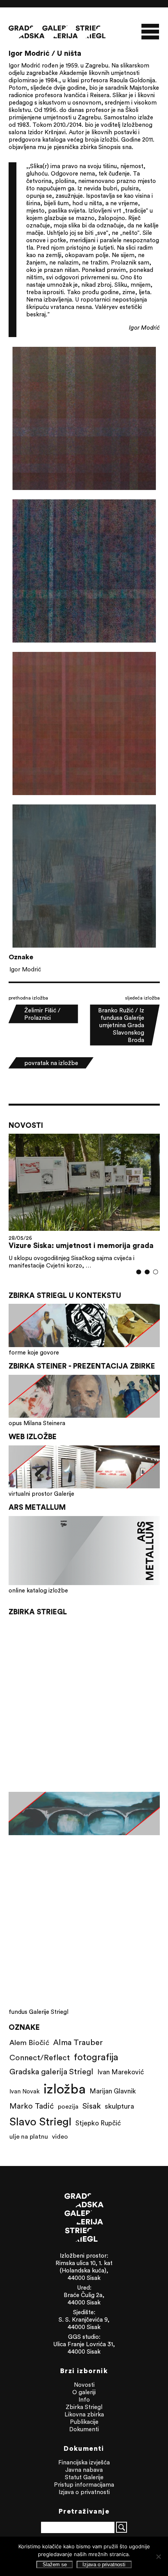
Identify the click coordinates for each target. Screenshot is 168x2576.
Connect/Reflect (40, 2057)
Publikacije (84, 2422)
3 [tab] (155, 1272)
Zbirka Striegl (84, 2407)
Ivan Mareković (121, 2072)
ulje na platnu (29, 2136)
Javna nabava (84, 2470)
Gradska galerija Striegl (51, 2071)
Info (84, 2399)
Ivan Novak (24, 2091)
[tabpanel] (84, 1201)
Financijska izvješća (84, 2462)
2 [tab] (147, 1272)
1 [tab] (139, 1272)
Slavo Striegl (40, 2122)
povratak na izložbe (51, 1063)
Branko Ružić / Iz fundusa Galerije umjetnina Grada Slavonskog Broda (121, 1025)
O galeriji (84, 2392)
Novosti (84, 2385)
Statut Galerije (84, 2477)
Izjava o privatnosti (84, 2492)
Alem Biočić (29, 2042)
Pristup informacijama (84, 2485)
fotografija (96, 2057)
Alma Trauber (78, 2042)
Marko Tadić (32, 2106)
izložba (64, 2089)
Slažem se (55, 2564)
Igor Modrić (25, 969)
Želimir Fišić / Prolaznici (42, 1014)
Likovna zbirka (84, 2414)
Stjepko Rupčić (98, 2123)
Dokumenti (84, 2429)
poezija (68, 2106)
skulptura (119, 2106)
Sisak (92, 2106)
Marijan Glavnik (113, 2091)
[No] (158, 2556)
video (60, 2136)
